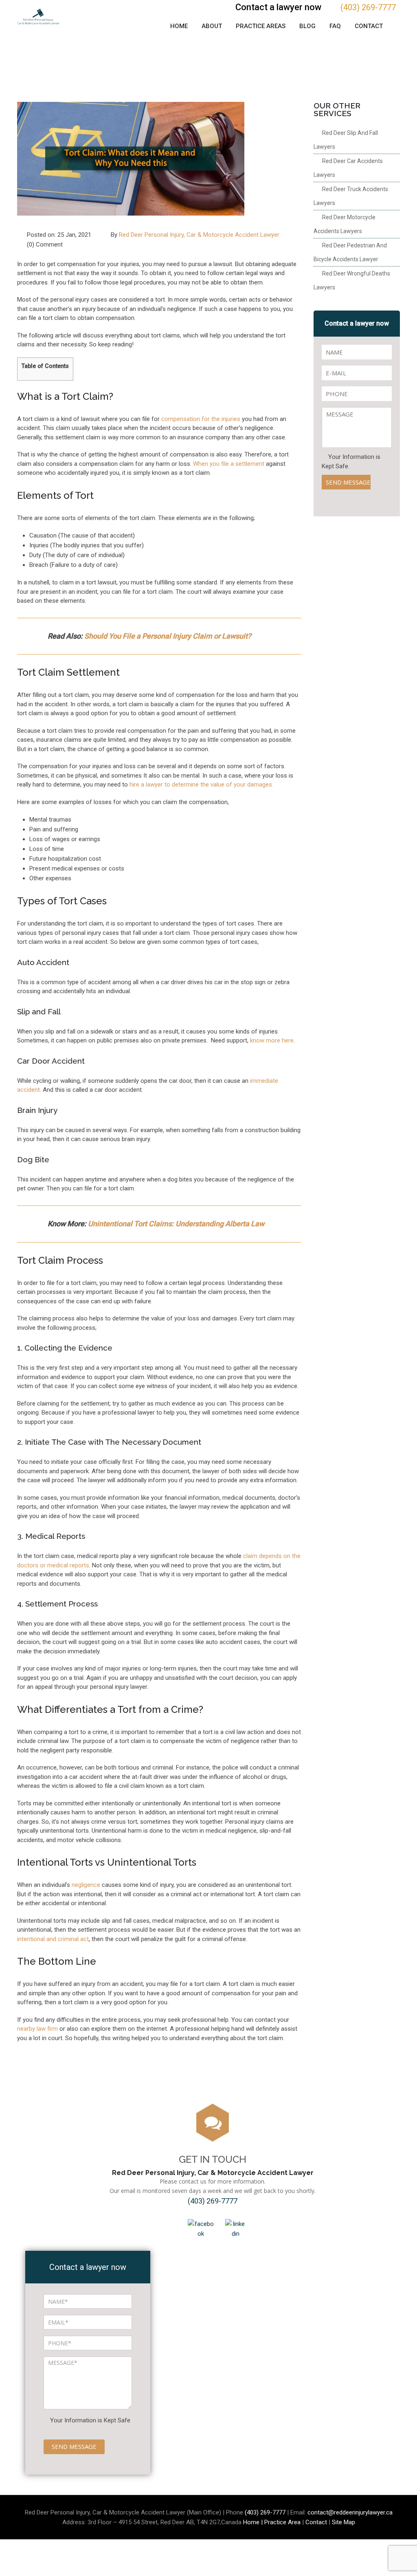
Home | (254, 2522)
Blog (307, 26)
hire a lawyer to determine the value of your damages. (201, 784)
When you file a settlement (229, 464)
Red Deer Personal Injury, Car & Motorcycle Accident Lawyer (199, 235)
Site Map (343, 2522)
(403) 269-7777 (368, 7)
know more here (272, 1040)
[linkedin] (236, 2228)
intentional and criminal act (53, 1939)
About (212, 26)
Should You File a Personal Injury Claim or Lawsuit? (168, 636)
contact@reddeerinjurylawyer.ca (350, 2512)
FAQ (335, 26)
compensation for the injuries (201, 419)
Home (179, 26)
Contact (369, 26)
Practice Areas (261, 26)
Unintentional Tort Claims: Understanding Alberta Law (176, 1224)
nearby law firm (37, 2029)
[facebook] (201, 2228)
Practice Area (282, 2522)
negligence (86, 1885)
